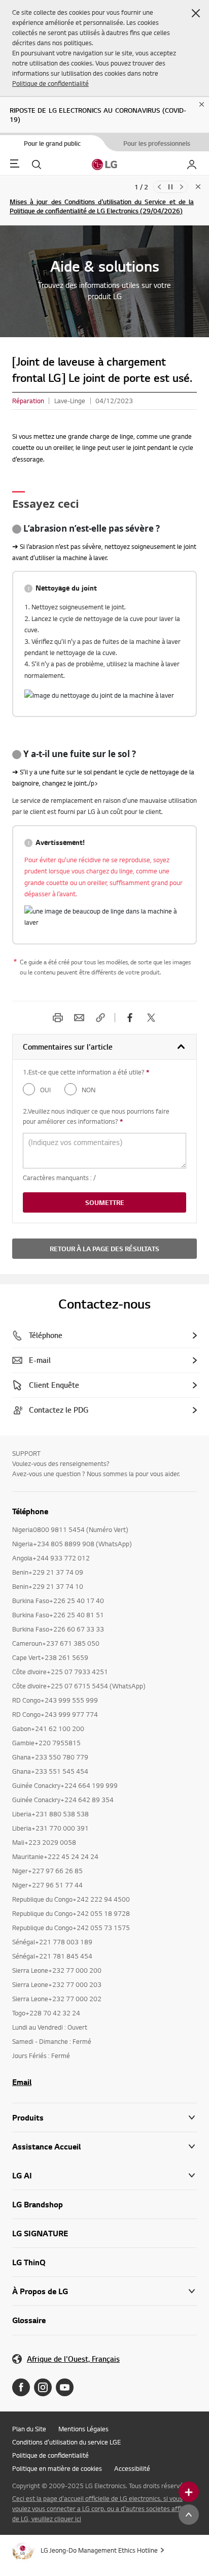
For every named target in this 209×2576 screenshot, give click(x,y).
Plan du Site (29, 2429)
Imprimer (58, 1018)
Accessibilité (132, 2468)
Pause (170, 187)
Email (79, 1018)
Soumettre (105, 1202)
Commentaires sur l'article (68, 1047)
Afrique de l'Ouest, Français (73, 2359)
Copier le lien (100, 1018)
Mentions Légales (83, 2429)
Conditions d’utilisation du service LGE (66, 2442)
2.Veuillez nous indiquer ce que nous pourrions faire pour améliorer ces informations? (102, 1116)
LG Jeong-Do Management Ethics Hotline (99, 2550)
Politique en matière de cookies (57, 2468)
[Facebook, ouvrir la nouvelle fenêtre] (130, 1018)
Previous (159, 187)
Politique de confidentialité (50, 83)
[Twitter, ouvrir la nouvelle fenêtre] (151, 1018)
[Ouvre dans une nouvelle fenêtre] (21, 2387)
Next (182, 187)
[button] (196, 13)
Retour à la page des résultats (104, 1249)
